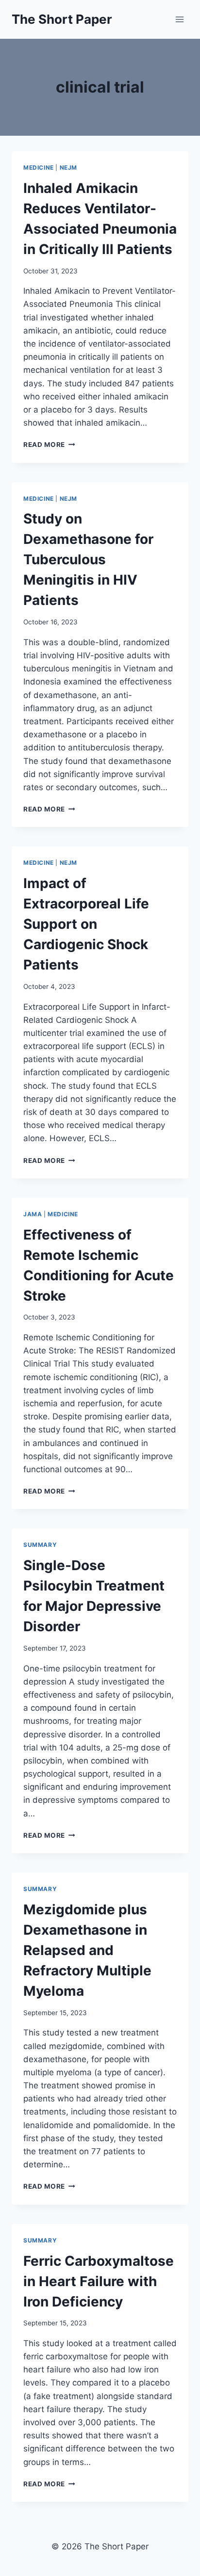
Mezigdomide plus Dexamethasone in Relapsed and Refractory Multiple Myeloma (87, 1950)
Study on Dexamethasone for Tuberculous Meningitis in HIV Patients (88, 559)
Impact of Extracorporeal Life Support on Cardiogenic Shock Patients (86, 924)
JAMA (33, 1214)
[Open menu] (179, 19)
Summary (40, 1545)
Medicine (39, 167)
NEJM (68, 167)
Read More (49, 445)
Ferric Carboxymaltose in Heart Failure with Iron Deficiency (99, 2281)
